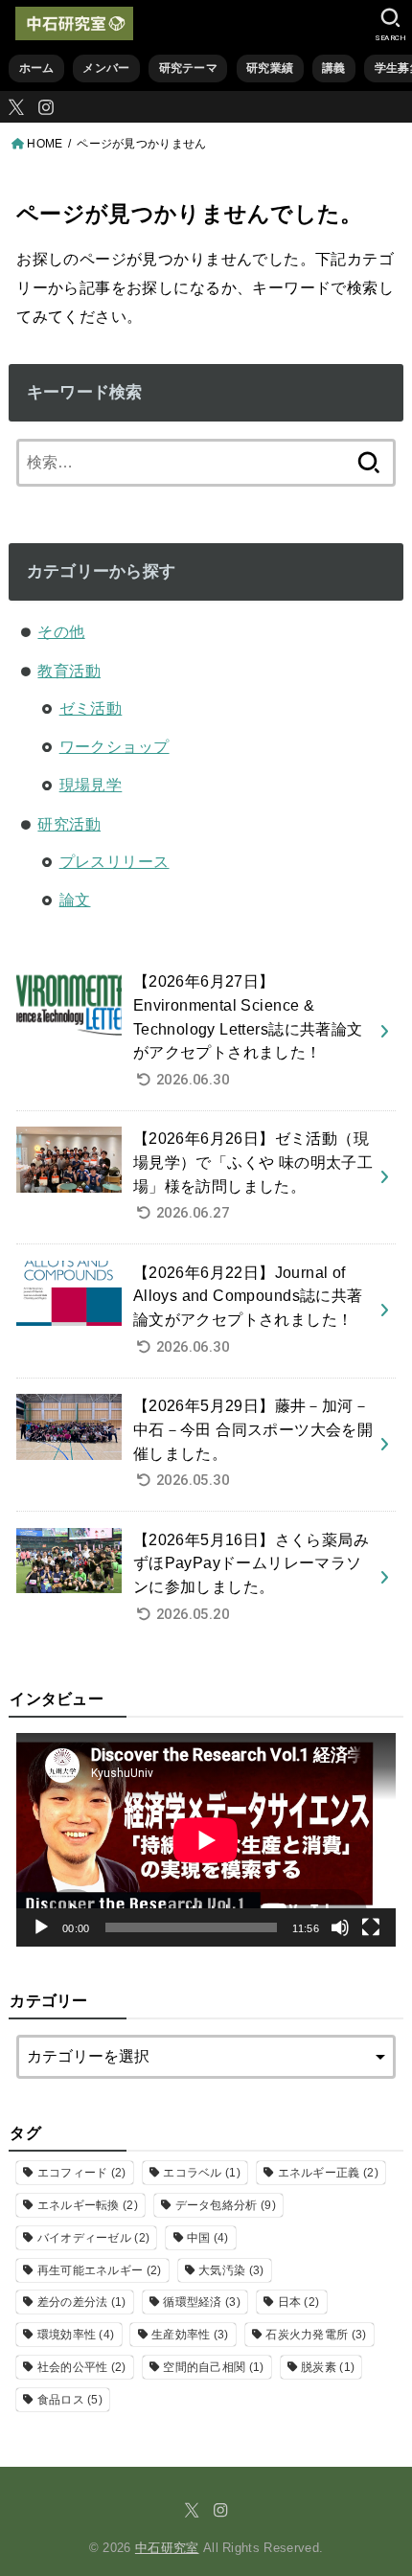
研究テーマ (188, 68)
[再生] (41, 1927)
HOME (45, 144)
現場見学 (91, 785)
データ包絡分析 (226, 2205)
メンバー (106, 68)
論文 (75, 900)
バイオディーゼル (94, 2238)
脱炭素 (328, 2367)
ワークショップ (114, 746)
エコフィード (82, 2173)
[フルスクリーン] (371, 1927)
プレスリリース (114, 861)
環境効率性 (76, 2335)
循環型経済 (202, 2302)
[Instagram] (46, 107)
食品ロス (70, 2400)
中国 (208, 2238)
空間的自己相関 (213, 2367)
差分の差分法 (82, 2302)
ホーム (37, 68)
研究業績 (270, 68)
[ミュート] (340, 1927)
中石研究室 (167, 2548)
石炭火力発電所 (316, 2335)
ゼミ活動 (91, 708)
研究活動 (69, 824)
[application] (206, 1840)
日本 (299, 2302)
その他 (61, 631)
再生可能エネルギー (100, 2270)
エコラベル (202, 2173)
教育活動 (69, 671)
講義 (334, 68)
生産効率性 (190, 2335)
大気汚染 (231, 2270)
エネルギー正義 (328, 2173)
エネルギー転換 (88, 2205)
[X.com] (16, 107)
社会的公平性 (82, 2367)
